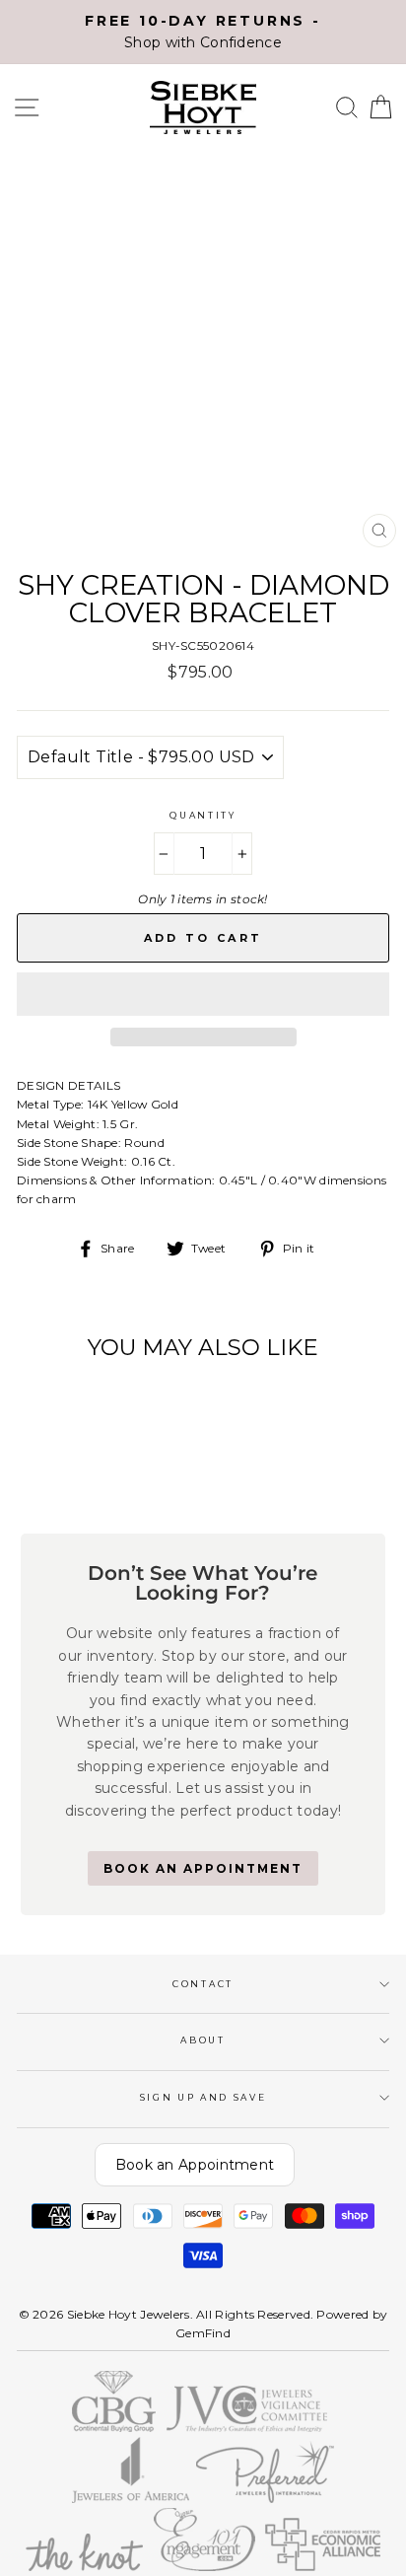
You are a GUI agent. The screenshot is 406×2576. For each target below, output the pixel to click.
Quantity (203, 815)
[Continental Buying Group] (115, 2428)
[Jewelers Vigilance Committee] (247, 2428)
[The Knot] (84, 2567)
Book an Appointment (195, 2165)
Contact (203, 1984)
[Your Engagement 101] (204, 2567)
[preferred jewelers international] (266, 2499)
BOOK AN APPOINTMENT (203, 1868)
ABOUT (203, 2040)
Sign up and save (203, 2097)
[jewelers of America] (131, 2499)
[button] (203, 994)
